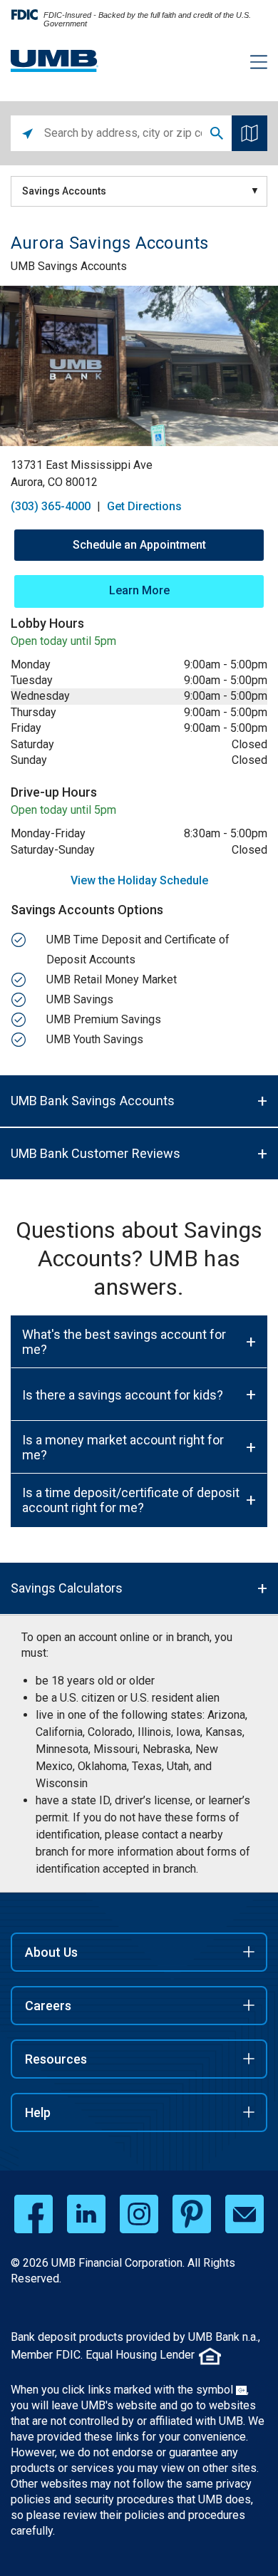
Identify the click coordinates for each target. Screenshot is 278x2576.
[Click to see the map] (249, 133)
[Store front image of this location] (139, 366)
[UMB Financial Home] (55, 61)
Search (217, 133)
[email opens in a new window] (244, 2214)
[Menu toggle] (250, 64)
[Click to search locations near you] (27, 133)
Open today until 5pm (63, 641)
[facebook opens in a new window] (34, 2214)
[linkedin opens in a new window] (86, 2214)
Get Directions (144, 506)
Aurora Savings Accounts (110, 243)
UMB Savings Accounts (69, 266)
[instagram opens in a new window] (139, 2214)
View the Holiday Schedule (139, 880)
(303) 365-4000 (51, 506)
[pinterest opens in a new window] (192, 2214)
